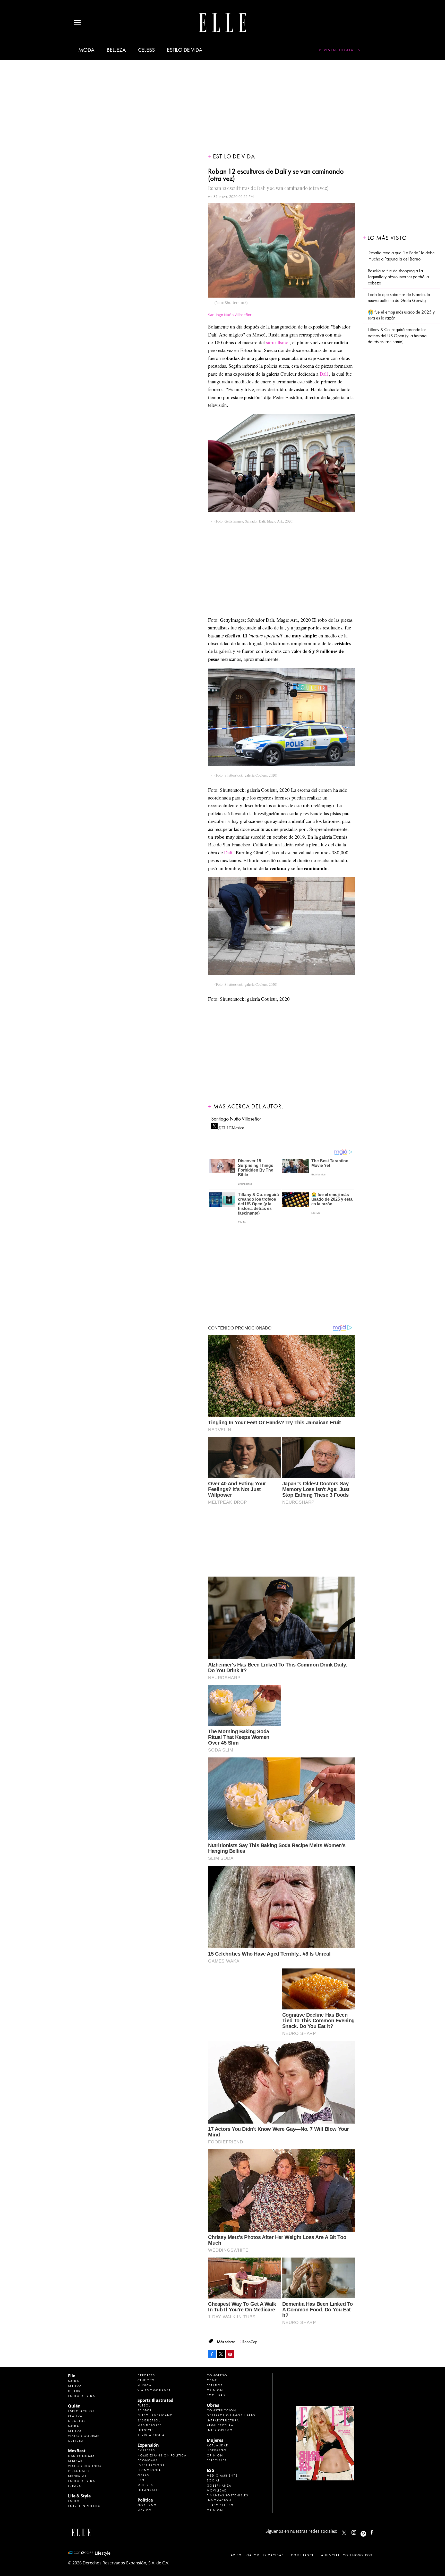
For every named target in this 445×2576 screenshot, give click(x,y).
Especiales (217, 2460)
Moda (86, 50)
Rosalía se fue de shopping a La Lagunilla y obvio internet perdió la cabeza (398, 277)
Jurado (75, 2486)
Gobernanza (219, 2486)
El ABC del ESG (220, 2505)
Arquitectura (220, 2425)
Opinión (215, 2390)
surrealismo (277, 342)
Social (213, 2480)
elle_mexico (358, 2531)
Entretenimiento (84, 2506)
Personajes (79, 2471)
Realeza (75, 2416)
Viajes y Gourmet (85, 2436)
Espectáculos (81, 2411)
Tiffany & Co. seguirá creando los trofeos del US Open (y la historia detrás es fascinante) (397, 336)
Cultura (76, 2441)
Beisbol (145, 2410)
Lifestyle (146, 2430)
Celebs (147, 50)
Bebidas (75, 2461)
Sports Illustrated (155, 2400)
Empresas (146, 2450)
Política (145, 2500)
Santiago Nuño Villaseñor (230, 315)
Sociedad (216, 2395)
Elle (72, 2376)
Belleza (116, 50)
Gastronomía (81, 2456)
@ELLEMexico (231, 1126)
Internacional (152, 2465)
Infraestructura (223, 2420)
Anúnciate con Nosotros (347, 2555)
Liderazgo (217, 2450)
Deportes (146, 2375)
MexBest (77, 2451)
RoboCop (250, 2342)
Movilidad (217, 2490)
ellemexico (368, 2531)
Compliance (303, 2555)
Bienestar (77, 2476)
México (145, 2510)
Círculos (77, 2421)
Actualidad (218, 2445)
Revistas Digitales (340, 50)
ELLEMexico (344, 2533)
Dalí (324, 374)
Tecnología (149, 2470)
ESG (141, 2480)
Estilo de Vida (82, 2481)
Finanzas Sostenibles (228, 2495)
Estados (215, 2385)
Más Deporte (149, 2425)
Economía (148, 2460)
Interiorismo (220, 2430)
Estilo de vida (185, 50)
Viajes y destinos (85, 2466)
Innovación (219, 2500)
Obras (143, 2475)
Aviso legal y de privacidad (257, 2555)
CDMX (212, 2380)
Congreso (217, 2375)
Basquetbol (149, 2420)
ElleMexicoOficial (376, 2531)
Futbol (144, 2405)
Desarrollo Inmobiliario (231, 2415)
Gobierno (147, 2505)
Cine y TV (146, 2380)
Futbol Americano (155, 2415)
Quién (74, 2406)
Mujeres (145, 2485)
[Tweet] (221, 2354)
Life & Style (79, 2496)
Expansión (148, 2445)
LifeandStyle (149, 2490)
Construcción (221, 2410)
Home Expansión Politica (162, 2455)
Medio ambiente (222, 2476)
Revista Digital (152, 2435)
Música (144, 2385)
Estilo (74, 2501)
